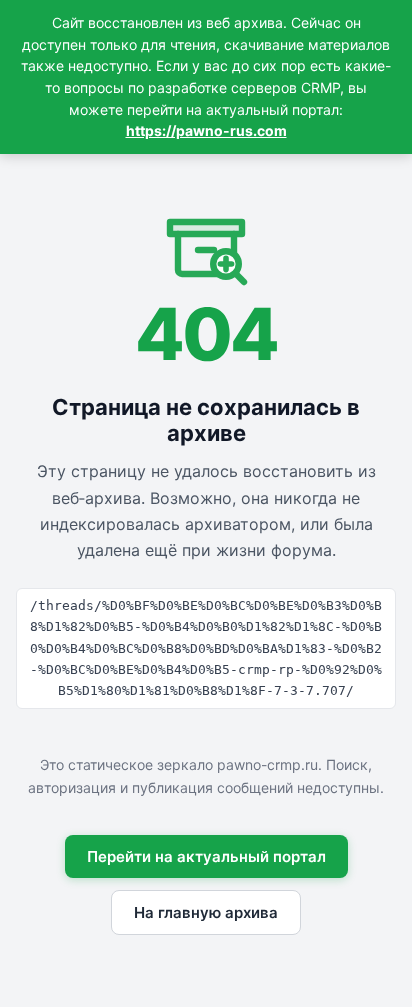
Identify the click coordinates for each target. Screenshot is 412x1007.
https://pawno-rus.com (206, 130)
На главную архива (206, 912)
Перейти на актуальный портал (206, 856)
